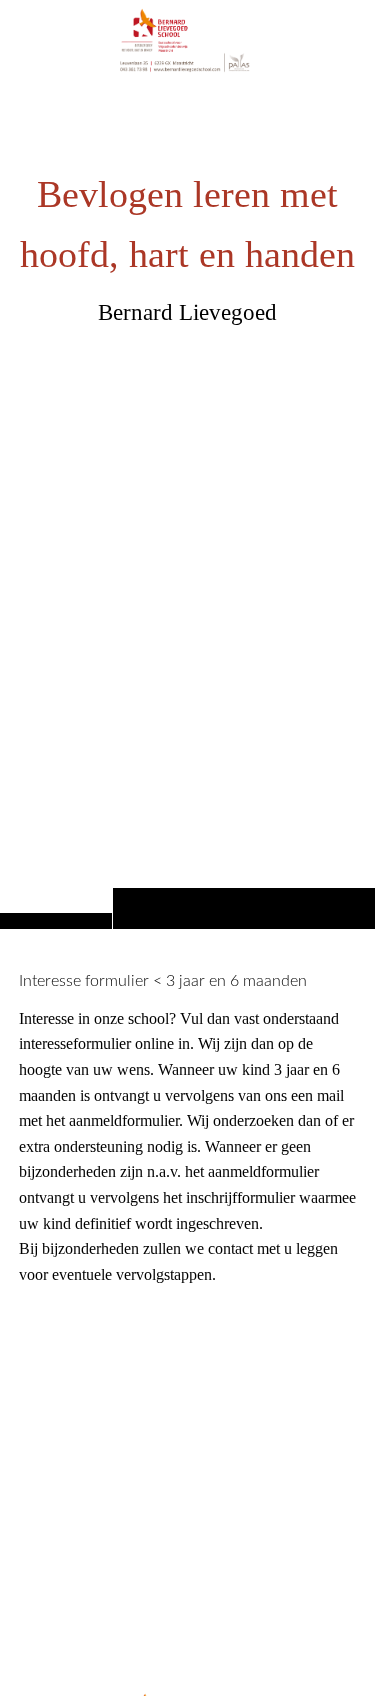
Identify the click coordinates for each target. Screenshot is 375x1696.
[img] (187, 504)
